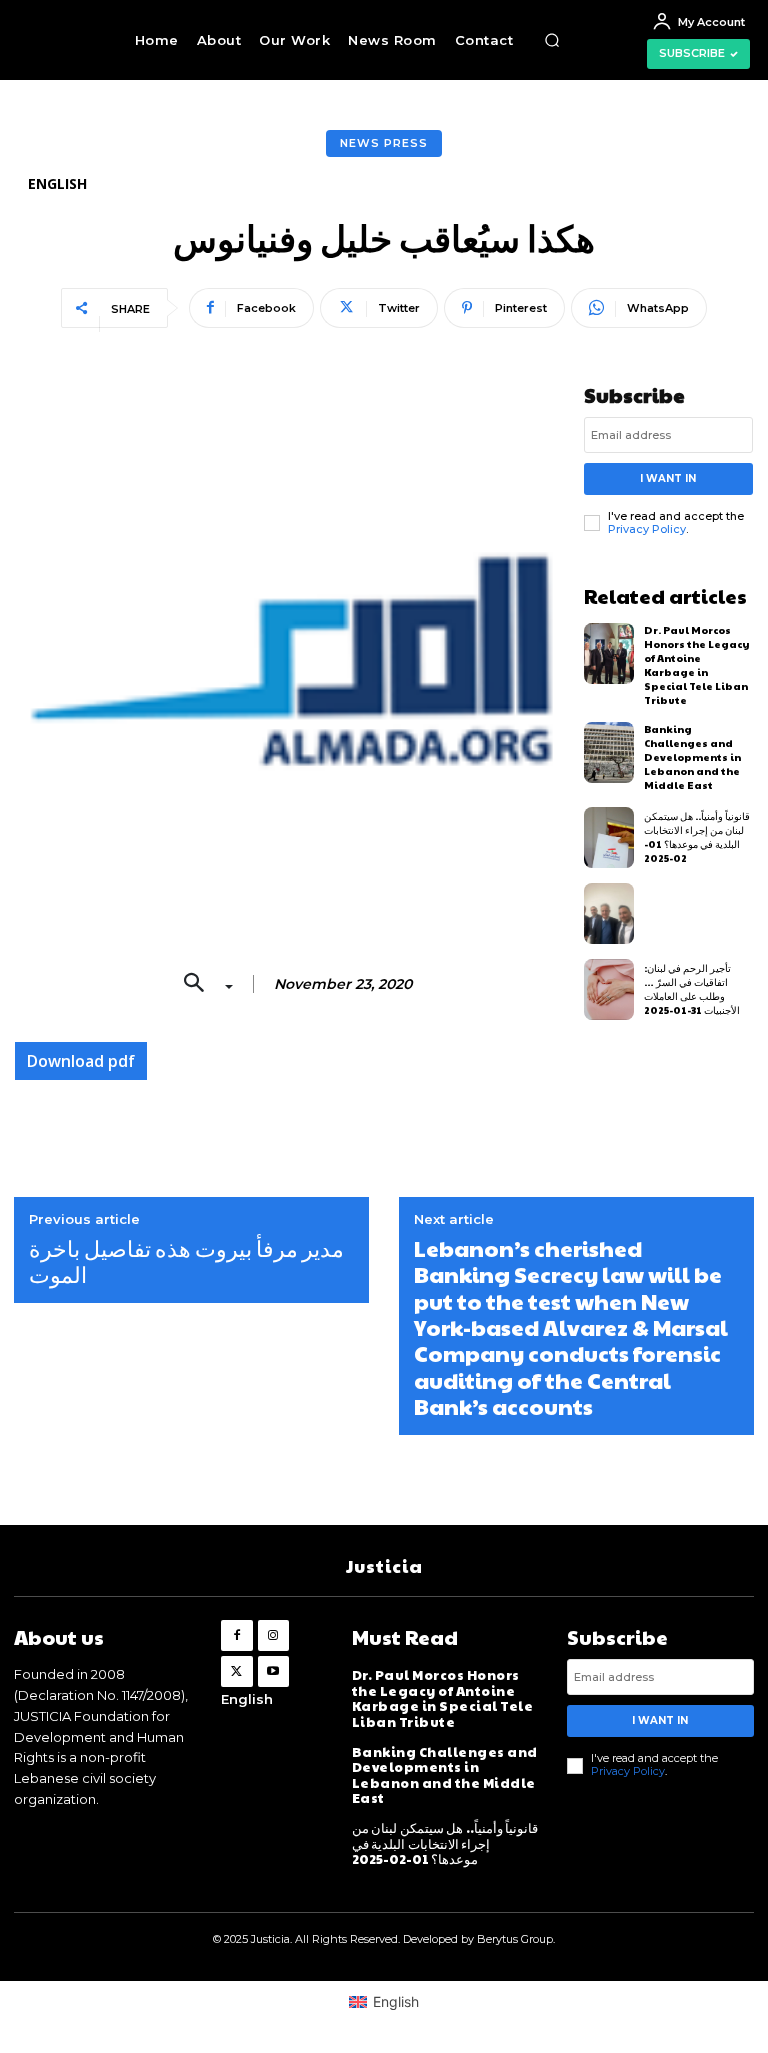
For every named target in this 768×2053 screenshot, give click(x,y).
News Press (384, 143)
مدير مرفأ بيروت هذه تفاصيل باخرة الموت (186, 1261)
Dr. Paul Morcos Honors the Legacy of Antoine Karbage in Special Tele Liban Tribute (696, 665)
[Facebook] (236, 1635)
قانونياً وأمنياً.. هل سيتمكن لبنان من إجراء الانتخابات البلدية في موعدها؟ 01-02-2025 (697, 837)
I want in (668, 478)
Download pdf (81, 1061)
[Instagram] (273, 1635)
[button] (552, 40)
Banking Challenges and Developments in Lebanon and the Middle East (692, 757)
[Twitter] (236, 1671)
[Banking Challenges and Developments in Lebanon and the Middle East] (609, 752)
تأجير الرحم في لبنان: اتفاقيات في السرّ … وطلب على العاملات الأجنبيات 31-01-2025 (692, 989)
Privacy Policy (647, 529)
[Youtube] (273, 1671)
